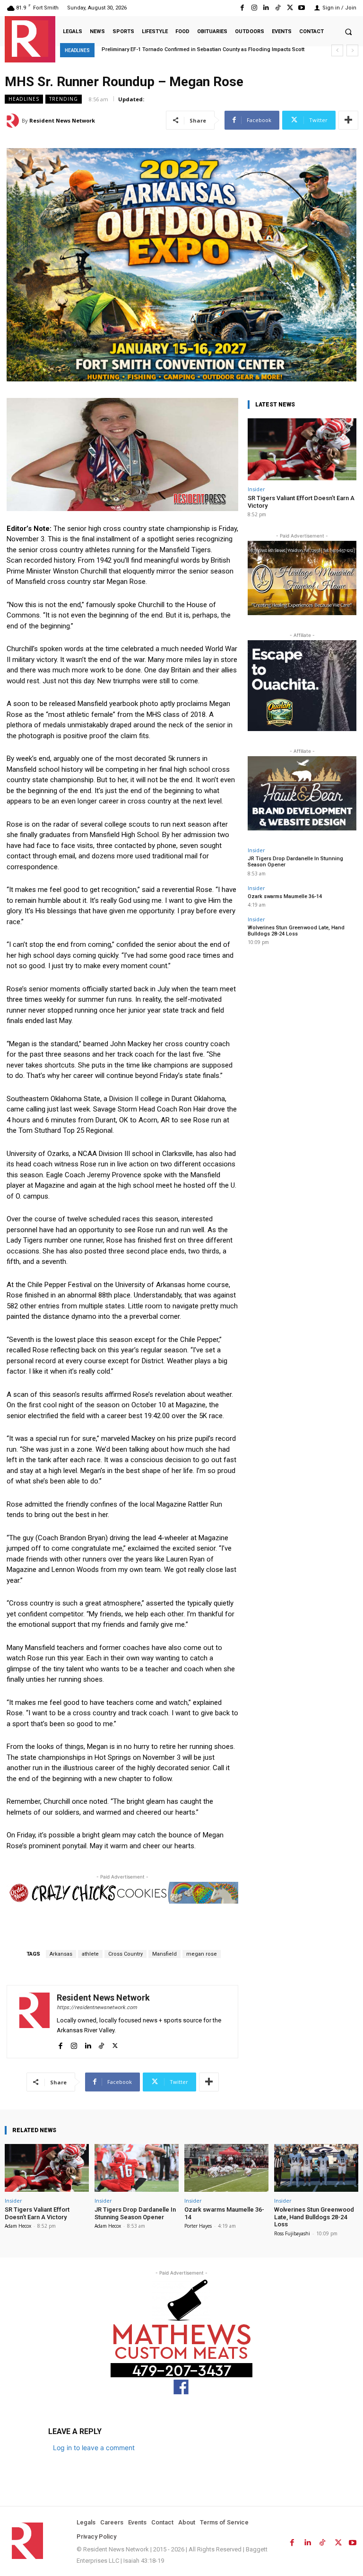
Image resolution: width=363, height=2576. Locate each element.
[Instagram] (254, 8)
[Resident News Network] (30, 39)
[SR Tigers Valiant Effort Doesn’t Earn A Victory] (302, 449)
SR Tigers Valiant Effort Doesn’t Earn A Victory (37, 2213)
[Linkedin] (266, 8)
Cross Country (125, 1954)
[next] (352, 50)
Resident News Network (62, 120)
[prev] (337, 50)
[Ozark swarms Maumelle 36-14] (226, 2168)
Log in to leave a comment (94, 2448)
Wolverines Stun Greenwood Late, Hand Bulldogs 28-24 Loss (296, 931)
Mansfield (164, 1954)
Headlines (24, 99)
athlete (90, 1954)
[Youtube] (302, 8)
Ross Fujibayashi (292, 2233)
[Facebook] (242, 8)
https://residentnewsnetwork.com (97, 2007)
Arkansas (61, 1954)
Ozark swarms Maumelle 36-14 (285, 896)
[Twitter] (290, 8)
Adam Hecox (18, 2226)
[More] (348, 120)
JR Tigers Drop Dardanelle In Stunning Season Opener (135, 2213)
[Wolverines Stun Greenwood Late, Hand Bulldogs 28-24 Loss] (316, 2168)
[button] (348, 32)
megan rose (202, 1954)
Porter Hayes (198, 2226)
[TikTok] (278, 8)
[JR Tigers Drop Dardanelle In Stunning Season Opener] (137, 2168)
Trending (64, 99)
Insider (256, 489)
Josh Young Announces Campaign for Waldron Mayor (169, 49)
